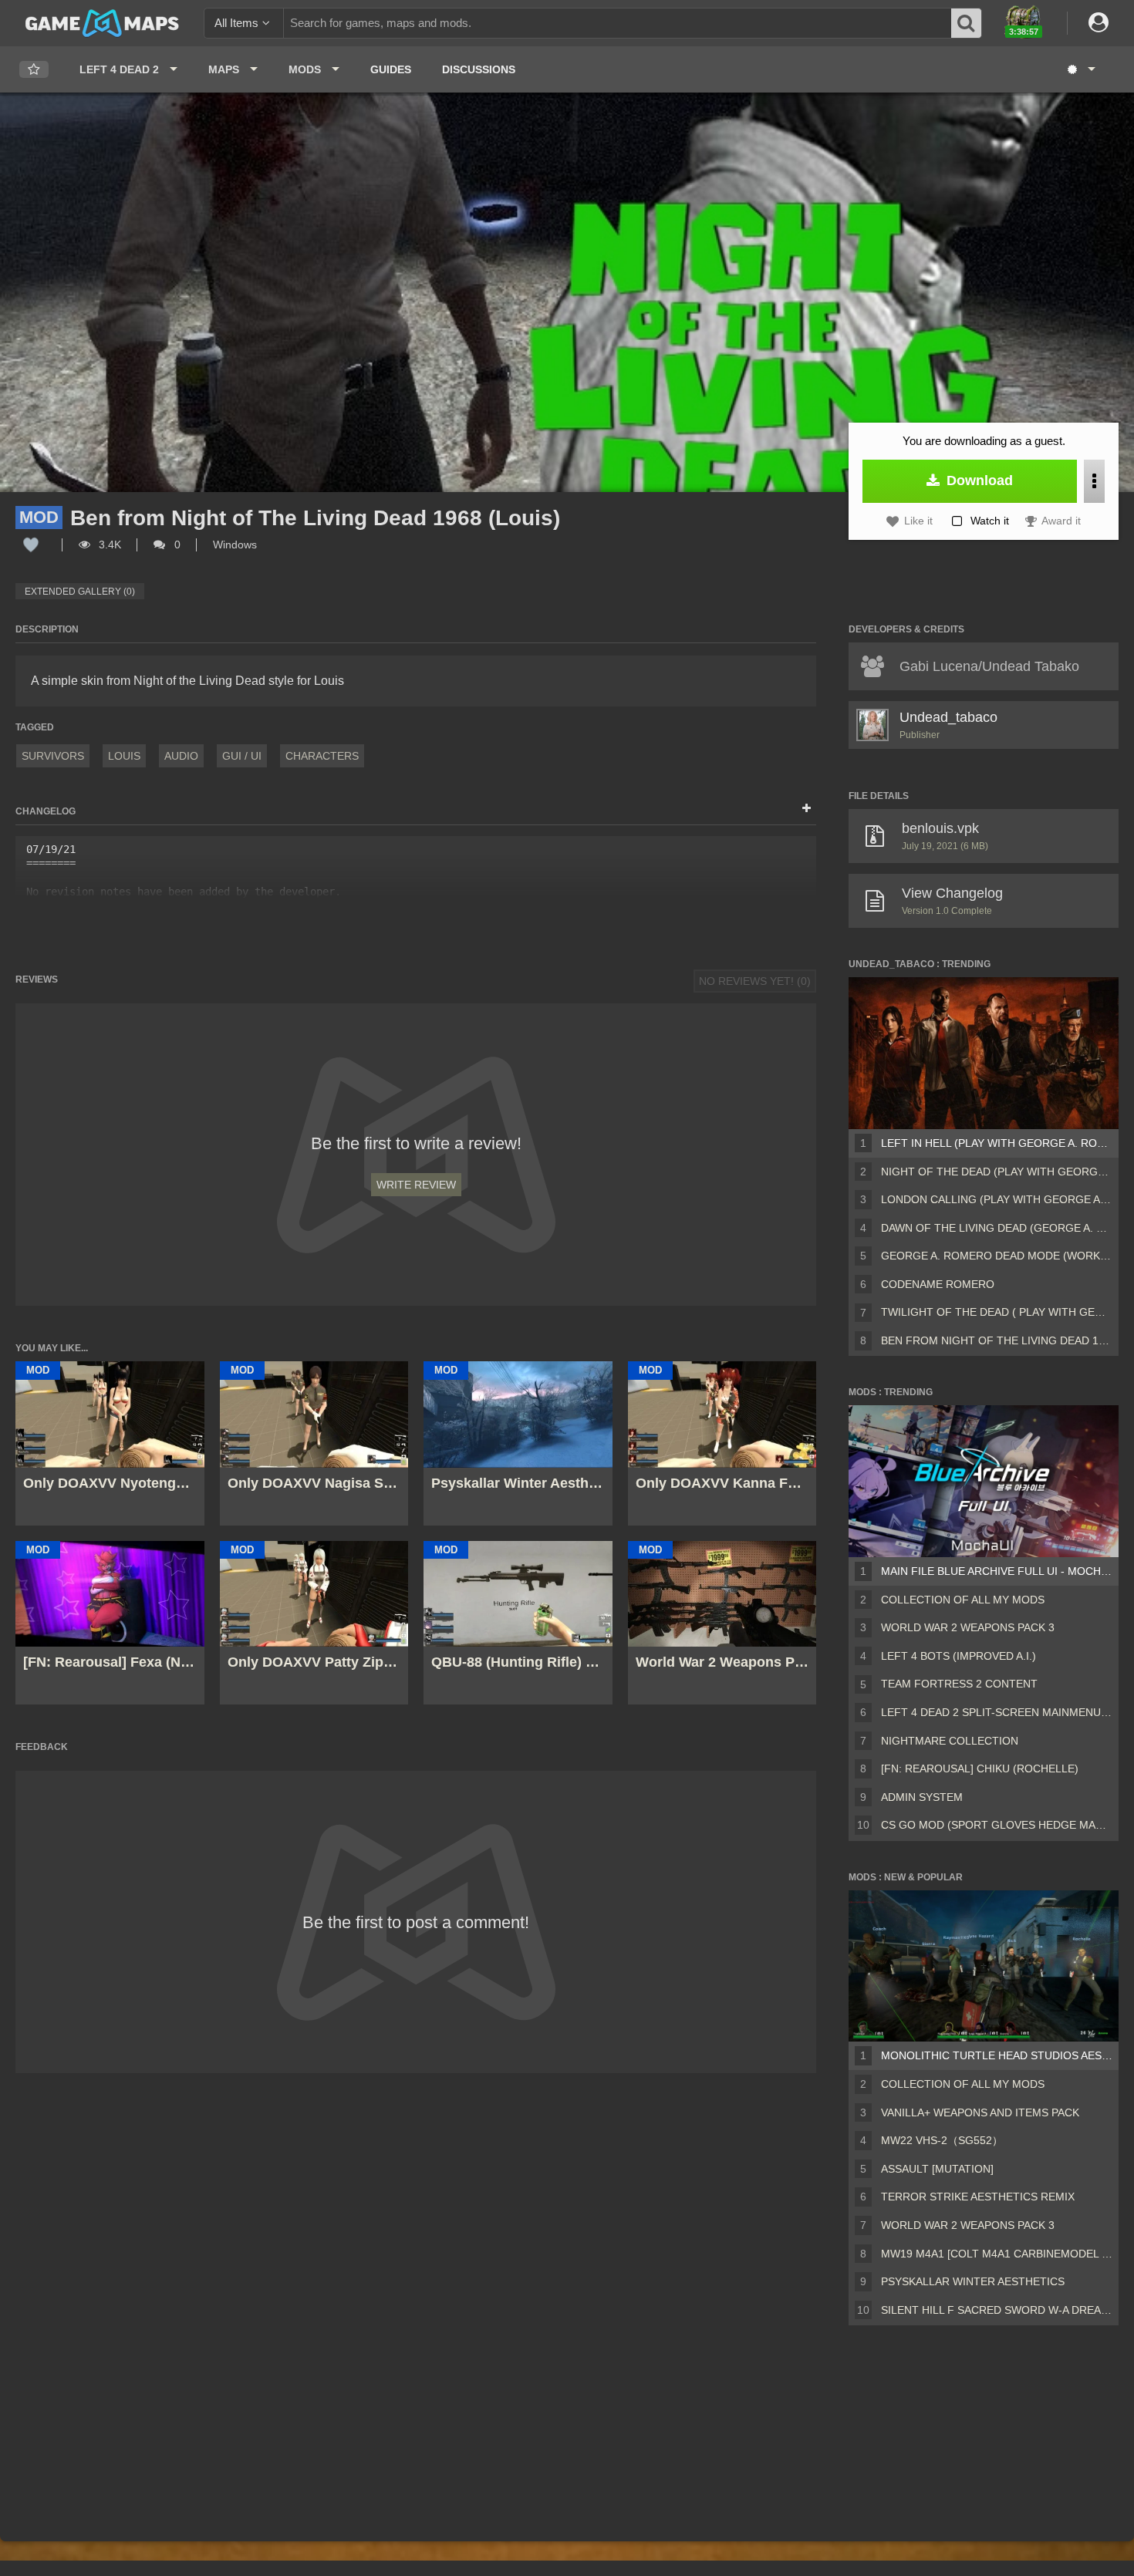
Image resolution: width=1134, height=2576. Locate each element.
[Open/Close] (807, 809)
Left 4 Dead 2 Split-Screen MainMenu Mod (997, 1712)
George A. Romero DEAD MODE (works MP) (997, 1256)
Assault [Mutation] (937, 2169)
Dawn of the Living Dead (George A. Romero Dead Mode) (997, 1228)
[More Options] (1094, 481)
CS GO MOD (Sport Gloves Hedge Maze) (997, 1825)
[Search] (967, 23)
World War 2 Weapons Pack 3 (968, 1627)
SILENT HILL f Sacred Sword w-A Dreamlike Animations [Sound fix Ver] (997, 2310)
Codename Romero (938, 1284)
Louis (124, 756)
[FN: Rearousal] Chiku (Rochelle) (980, 1768)
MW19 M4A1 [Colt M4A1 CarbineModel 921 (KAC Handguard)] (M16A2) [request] (997, 2254)
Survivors (53, 756)
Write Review (416, 1185)
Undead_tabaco (948, 717)
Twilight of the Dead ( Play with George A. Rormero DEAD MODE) (997, 1312)
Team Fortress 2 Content (959, 1684)
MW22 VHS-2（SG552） (942, 2140)
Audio (181, 756)
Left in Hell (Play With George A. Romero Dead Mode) (997, 1143)
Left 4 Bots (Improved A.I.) (958, 1656)
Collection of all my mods (963, 1600)
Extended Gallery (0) (80, 592)
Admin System (922, 1797)
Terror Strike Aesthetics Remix (978, 2197)
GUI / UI (242, 756)
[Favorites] (34, 70)
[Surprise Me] (1080, 69)
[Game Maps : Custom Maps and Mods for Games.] (102, 22)
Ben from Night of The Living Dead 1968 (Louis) (997, 1340)
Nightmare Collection (950, 1741)
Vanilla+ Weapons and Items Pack (980, 2112)
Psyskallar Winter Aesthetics (973, 2281)
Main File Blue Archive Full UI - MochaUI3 (997, 1571)
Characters (322, 756)
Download (978, 480)
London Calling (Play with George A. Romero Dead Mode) (997, 1199)
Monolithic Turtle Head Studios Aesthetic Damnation (997, 2055)
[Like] (31, 545)
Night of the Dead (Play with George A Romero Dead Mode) (997, 1172)
